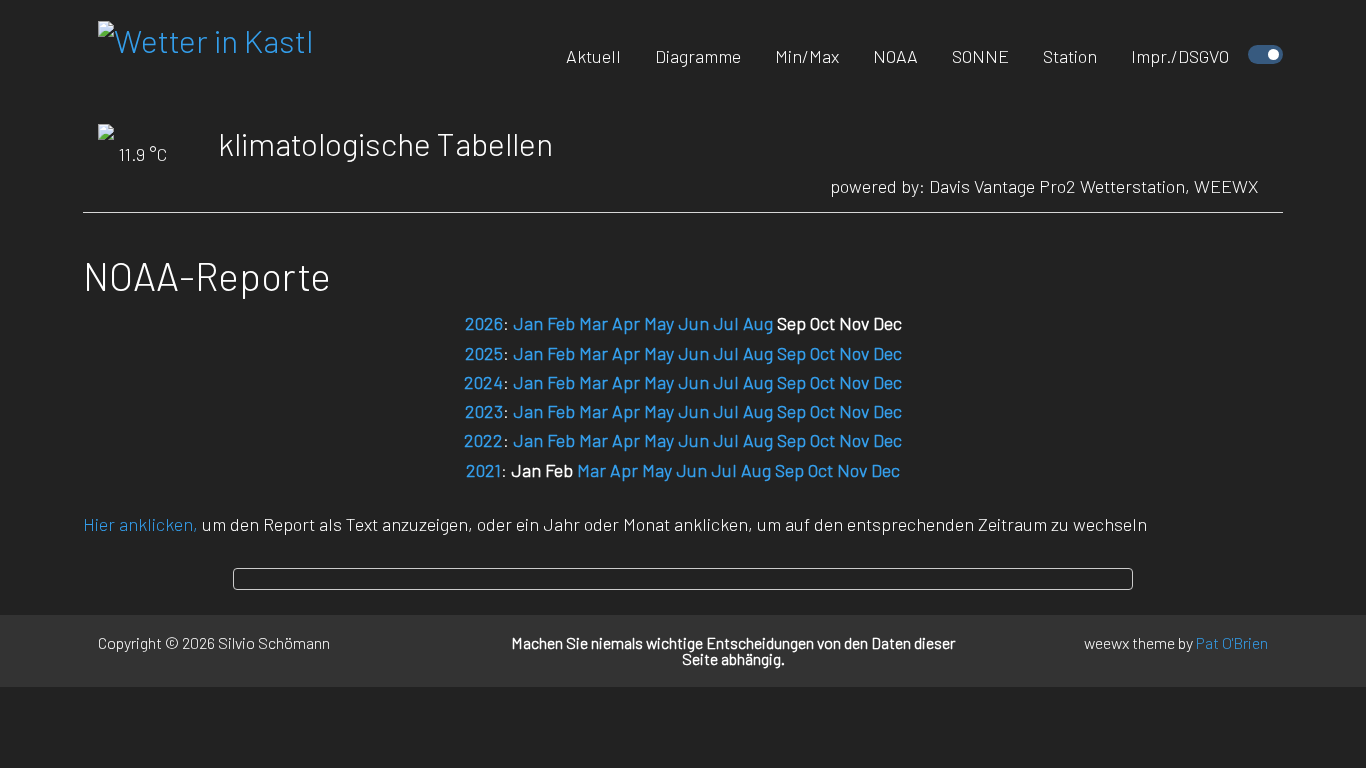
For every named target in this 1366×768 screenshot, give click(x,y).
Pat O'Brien (1232, 642)
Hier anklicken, (140, 524)
